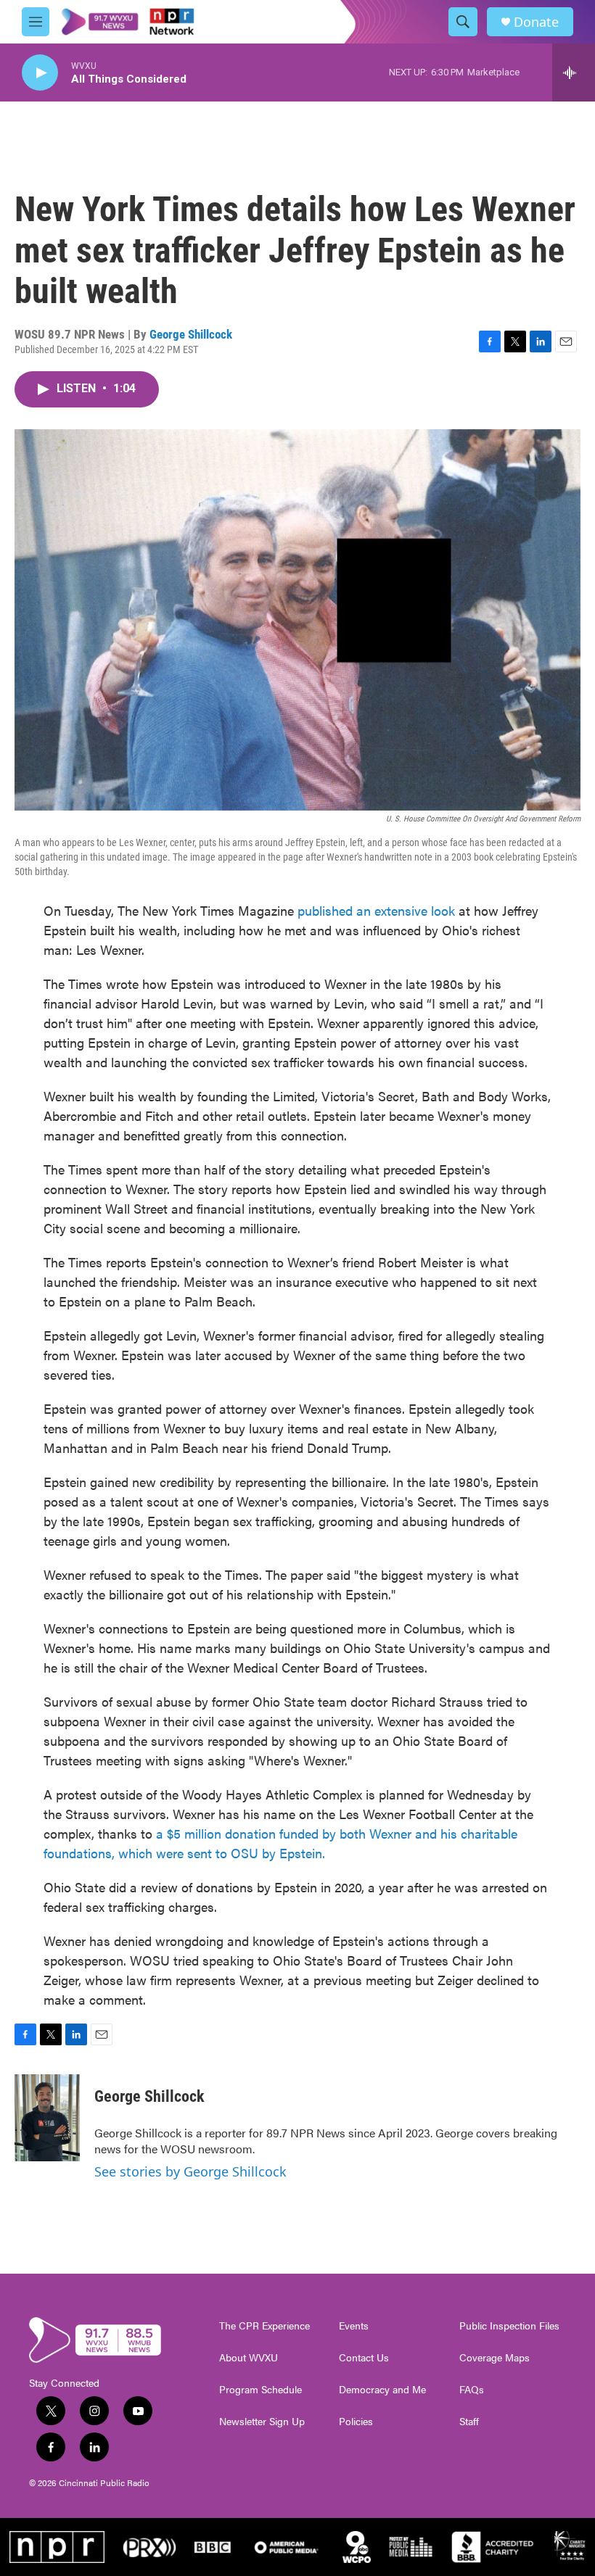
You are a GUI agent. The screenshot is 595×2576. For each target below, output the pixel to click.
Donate (536, 22)
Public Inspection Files (509, 2326)
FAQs (472, 2390)
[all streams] (574, 73)
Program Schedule (260, 2390)
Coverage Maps (495, 2358)
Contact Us (364, 2358)
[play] (40, 73)
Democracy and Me (382, 2390)
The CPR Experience (264, 2326)
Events (354, 2326)
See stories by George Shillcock (190, 2171)
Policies (356, 2422)
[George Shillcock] (47, 2118)
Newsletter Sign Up (262, 2422)
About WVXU (249, 2358)
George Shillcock (191, 334)
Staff (469, 2422)
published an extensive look (376, 910)
